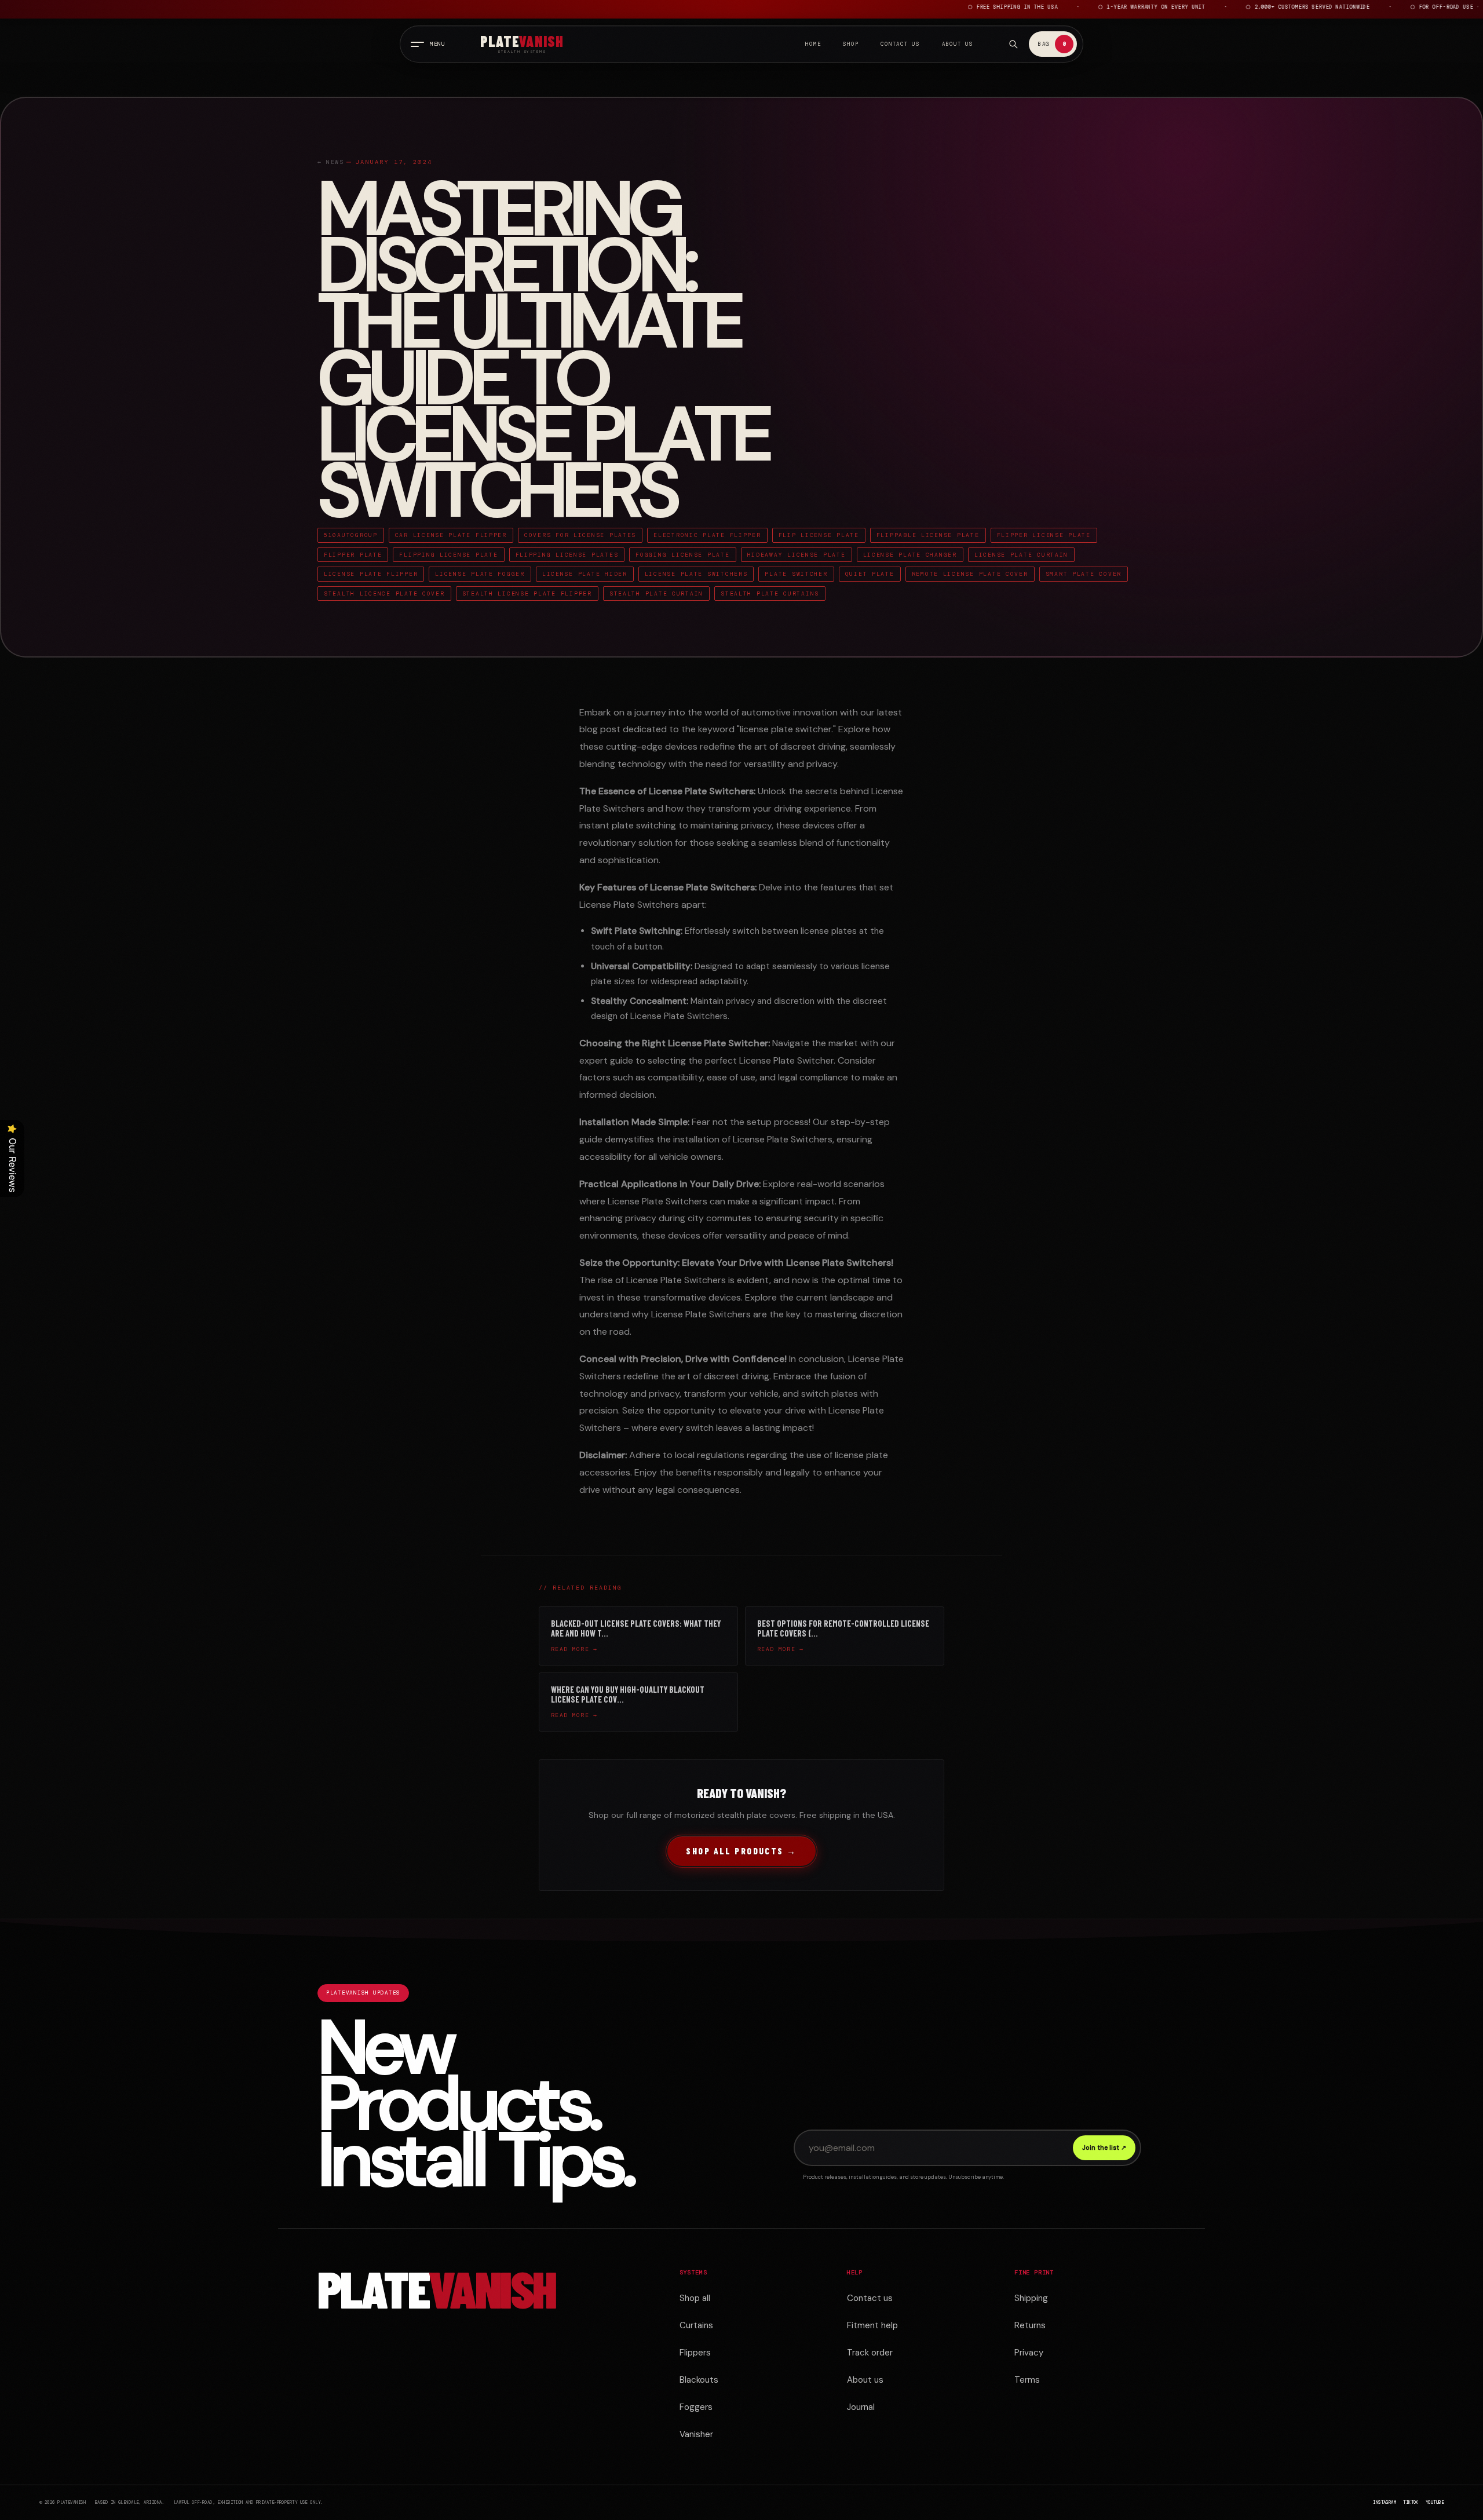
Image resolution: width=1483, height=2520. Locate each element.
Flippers (695, 2353)
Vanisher (696, 2434)
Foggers (696, 2407)
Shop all (695, 2298)
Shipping (1031, 2298)
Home (813, 44)
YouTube (1435, 2502)
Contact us (870, 2298)
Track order (870, 2353)
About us (865, 2380)
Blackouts (699, 2380)
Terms (1027, 2380)
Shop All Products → (741, 1851)
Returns (1030, 2325)
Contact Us (900, 44)
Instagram (1385, 2502)
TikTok (1411, 2502)
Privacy (1029, 2353)
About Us (958, 44)
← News (331, 162)
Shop (851, 44)
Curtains (696, 2325)
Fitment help (872, 2325)
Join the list (1104, 2148)
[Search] (1013, 44)
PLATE (437, 2288)
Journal (861, 2407)
